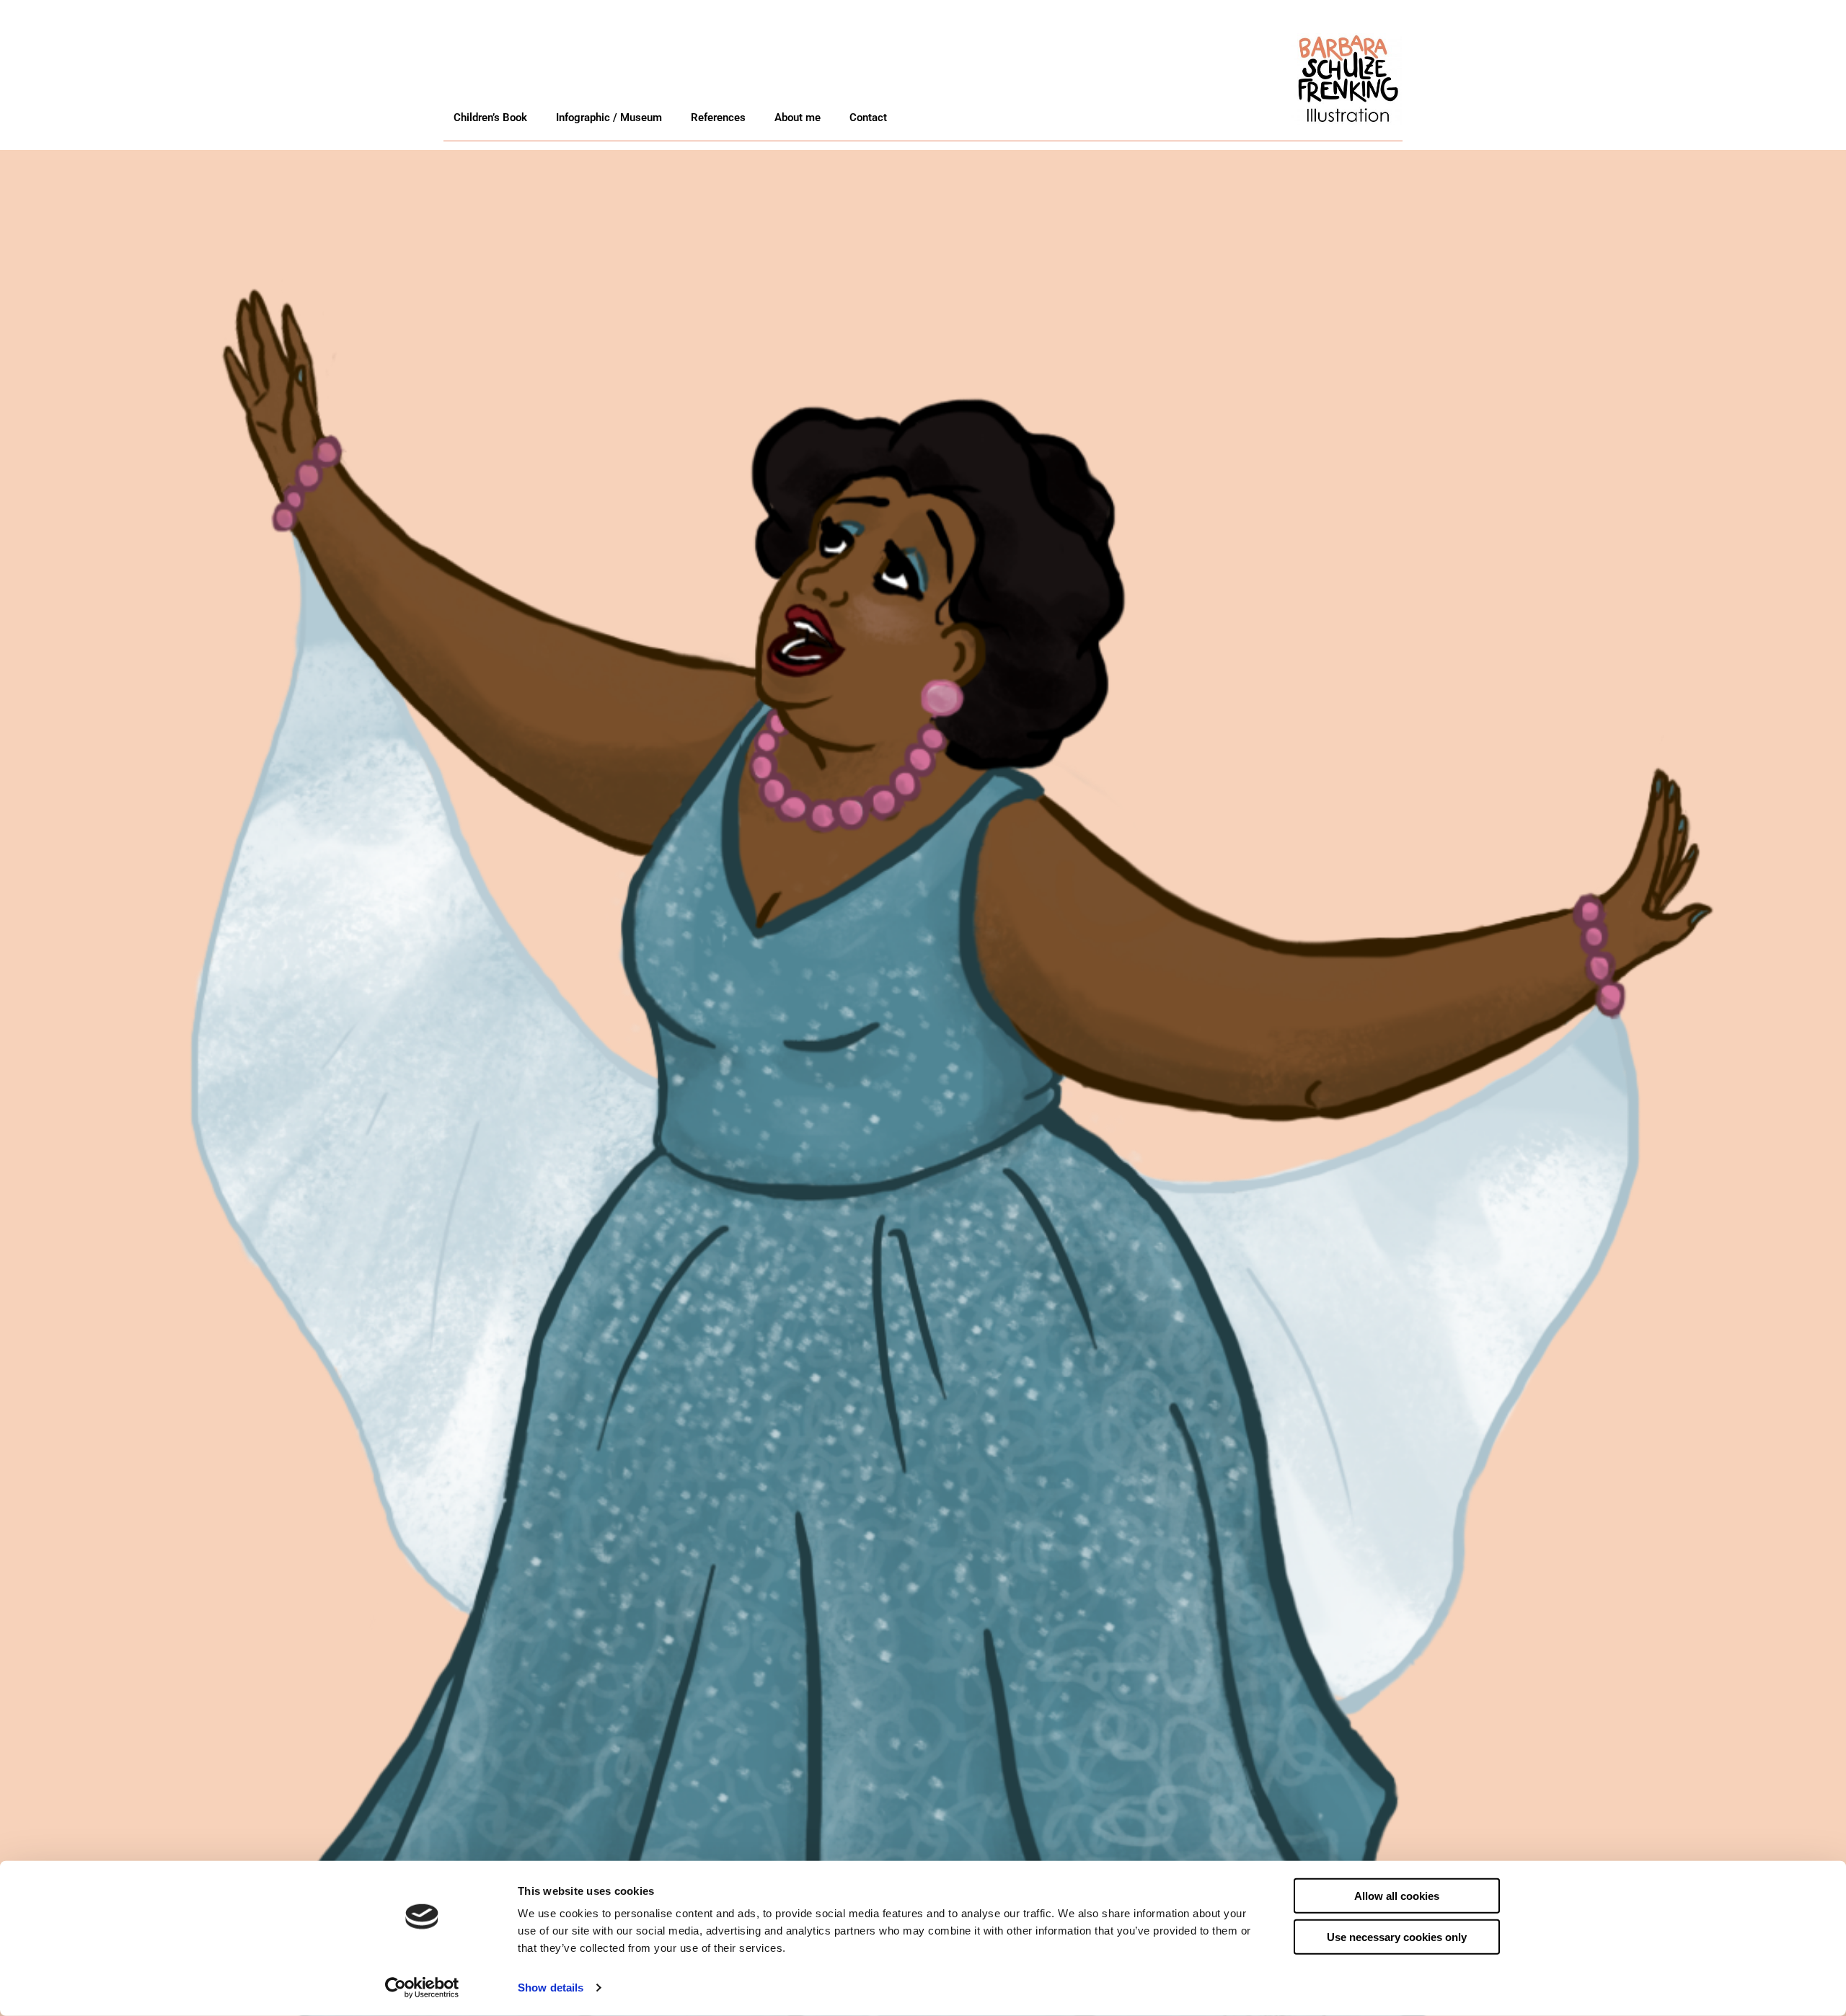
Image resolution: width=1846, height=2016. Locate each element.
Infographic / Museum (609, 118)
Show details (551, 1988)
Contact (868, 118)
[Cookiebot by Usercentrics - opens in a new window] (422, 1988)
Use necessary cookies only (1397, 1936)
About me (798, 118)
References (718, 118)
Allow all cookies (1397, 1896)
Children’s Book (490, 118)
